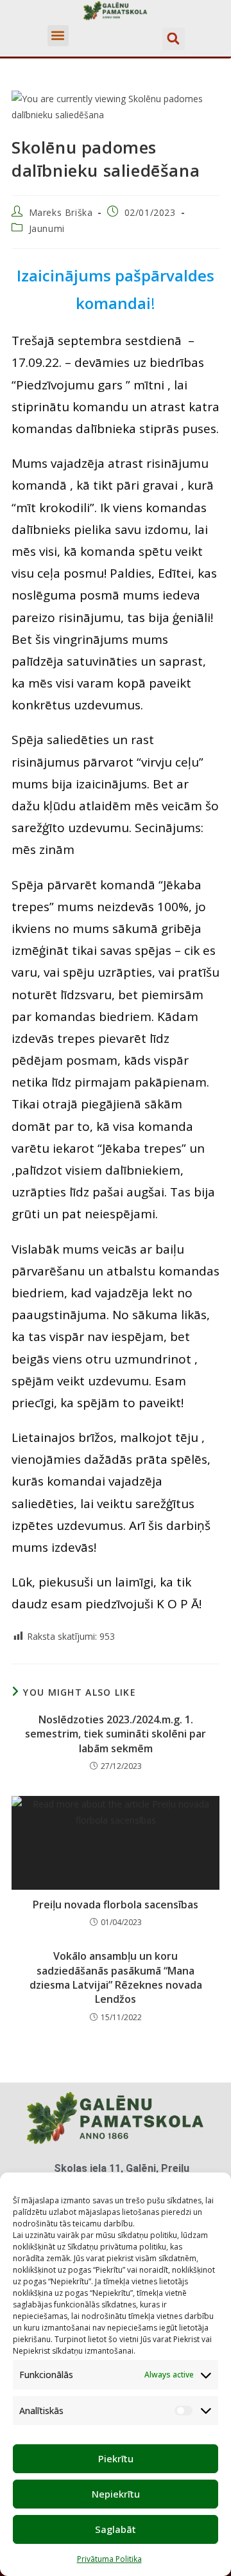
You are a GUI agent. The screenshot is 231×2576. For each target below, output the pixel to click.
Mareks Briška (61, 212)
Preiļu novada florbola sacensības (116, 1905)
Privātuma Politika (109, 2559)
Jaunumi (47, 228)
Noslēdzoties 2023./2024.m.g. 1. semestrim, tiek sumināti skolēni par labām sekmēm (116, 1734)
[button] (58, 36)
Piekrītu (116, 2458)
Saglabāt (116, 2529)
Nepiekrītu (116, 2494)
